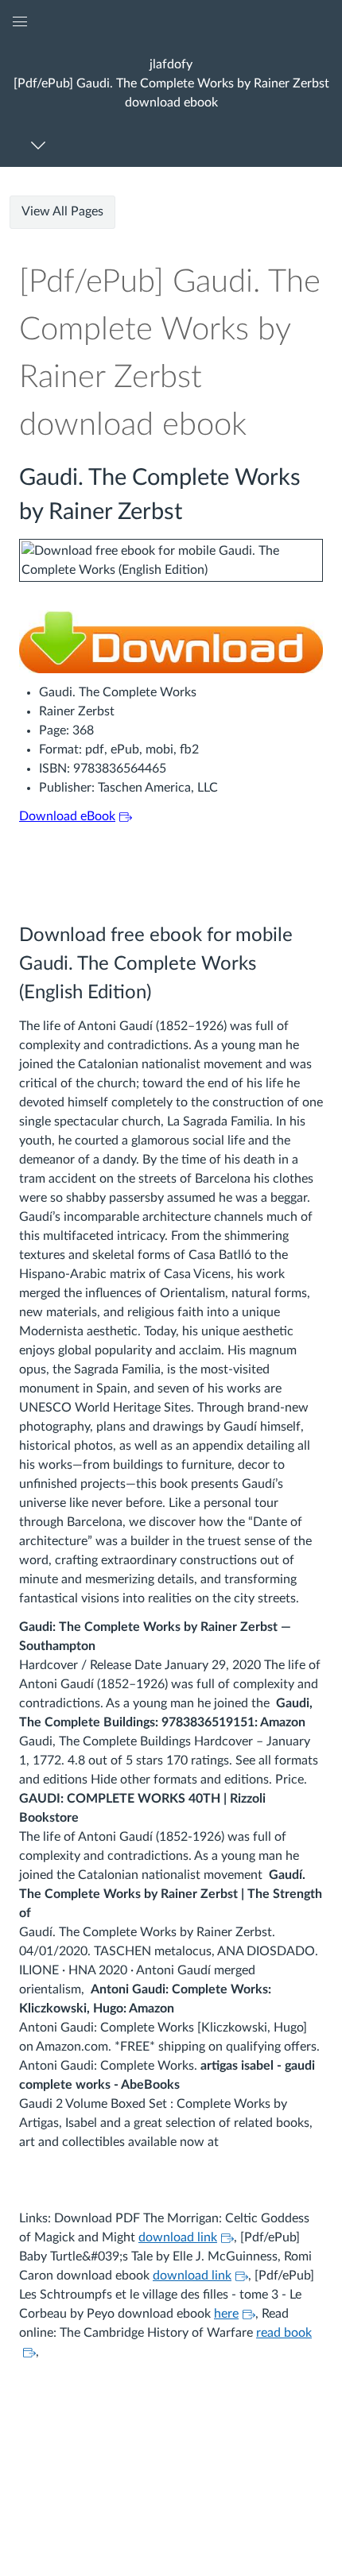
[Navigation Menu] (41, 145)
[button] (171, 83)
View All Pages (62, 211)
